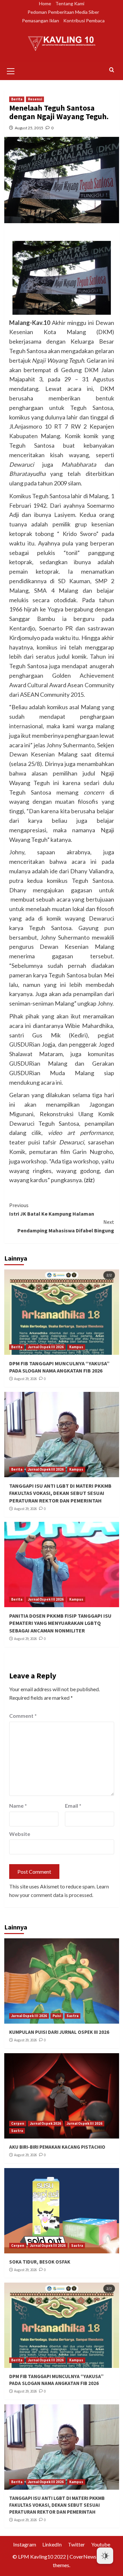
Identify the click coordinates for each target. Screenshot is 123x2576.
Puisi (57, 2016)
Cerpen (18, 2123)
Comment (23, 1716)
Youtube (101, 2544)
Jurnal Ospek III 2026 (46, 1347)
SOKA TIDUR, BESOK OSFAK (40, 2262)
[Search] (112, 70)
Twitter (76, 2544)
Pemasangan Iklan (41, 21)
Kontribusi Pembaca (84, 21)
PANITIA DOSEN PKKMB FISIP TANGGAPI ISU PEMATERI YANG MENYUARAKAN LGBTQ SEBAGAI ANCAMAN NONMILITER (60, 1623)
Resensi (35, 99)
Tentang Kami (70, 3)
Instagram (25, 2544)
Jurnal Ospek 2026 (45, 2123)
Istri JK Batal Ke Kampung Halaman (52, 1209)
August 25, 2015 (29, 128)
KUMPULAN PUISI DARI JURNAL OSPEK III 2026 (59, 2032)
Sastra (72, 2016)
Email (73, 1806)
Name (18, 1806)
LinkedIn (52, 2544)
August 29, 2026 (25, 1379)
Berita (17, 99)
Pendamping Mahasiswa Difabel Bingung (66, 1226)
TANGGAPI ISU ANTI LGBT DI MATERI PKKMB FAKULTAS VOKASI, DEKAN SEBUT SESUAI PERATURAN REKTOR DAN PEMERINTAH (60, 1493)
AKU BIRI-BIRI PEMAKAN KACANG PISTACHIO (57, 2147)
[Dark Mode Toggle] (105, 2556)
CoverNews (83, 2556)
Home (45, 3)
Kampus (76, 1347)
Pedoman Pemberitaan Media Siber (63, 12)
